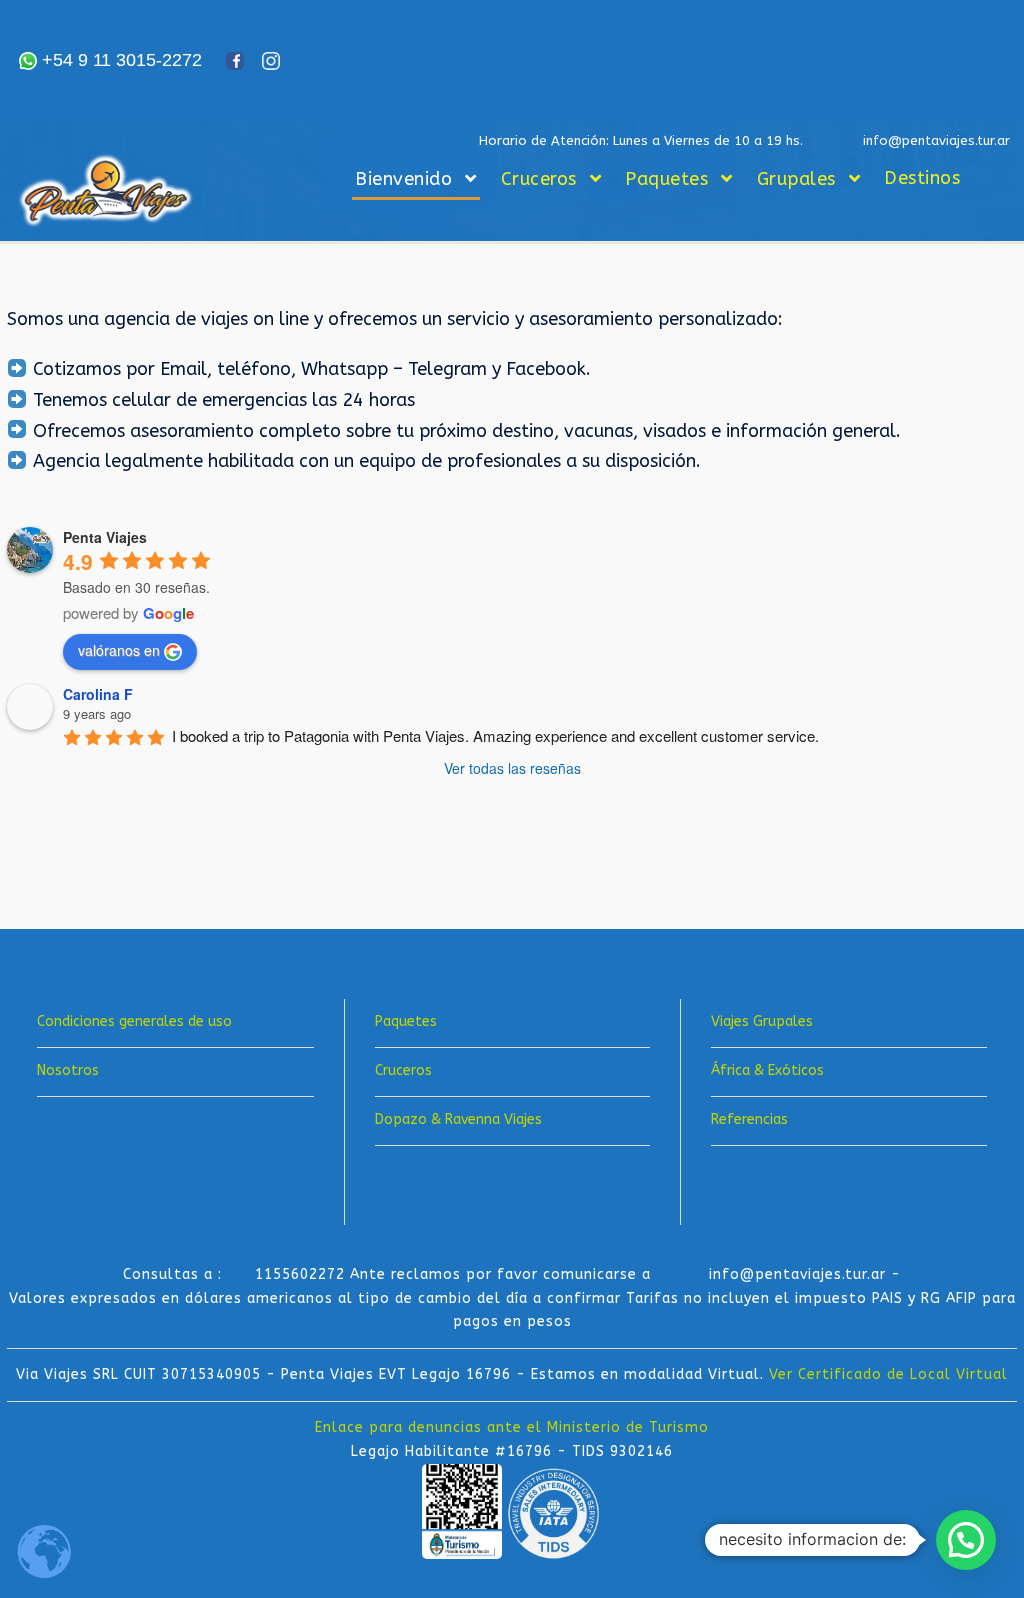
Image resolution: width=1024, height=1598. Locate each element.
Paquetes (666, 179)
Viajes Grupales (762, 1021)
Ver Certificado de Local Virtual (888, 1374)
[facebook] (45, 853)
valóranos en (119, 650)
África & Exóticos (767, 1070)
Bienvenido (403, 179)
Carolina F (98, 694)
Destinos (922, 178)
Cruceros (539, 179)
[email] (13, 853)
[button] (966, 1540)
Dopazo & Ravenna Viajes (458, 1119)
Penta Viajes (105, 537)
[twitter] (141, 853)
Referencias (749, 1119)
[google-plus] (77, 853)
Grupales (796, 179)
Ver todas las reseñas (512, 768)
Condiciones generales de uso (134, 1021)
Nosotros (68, 1070)
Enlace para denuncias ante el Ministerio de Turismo (512, 1427)
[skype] (109, 853)
